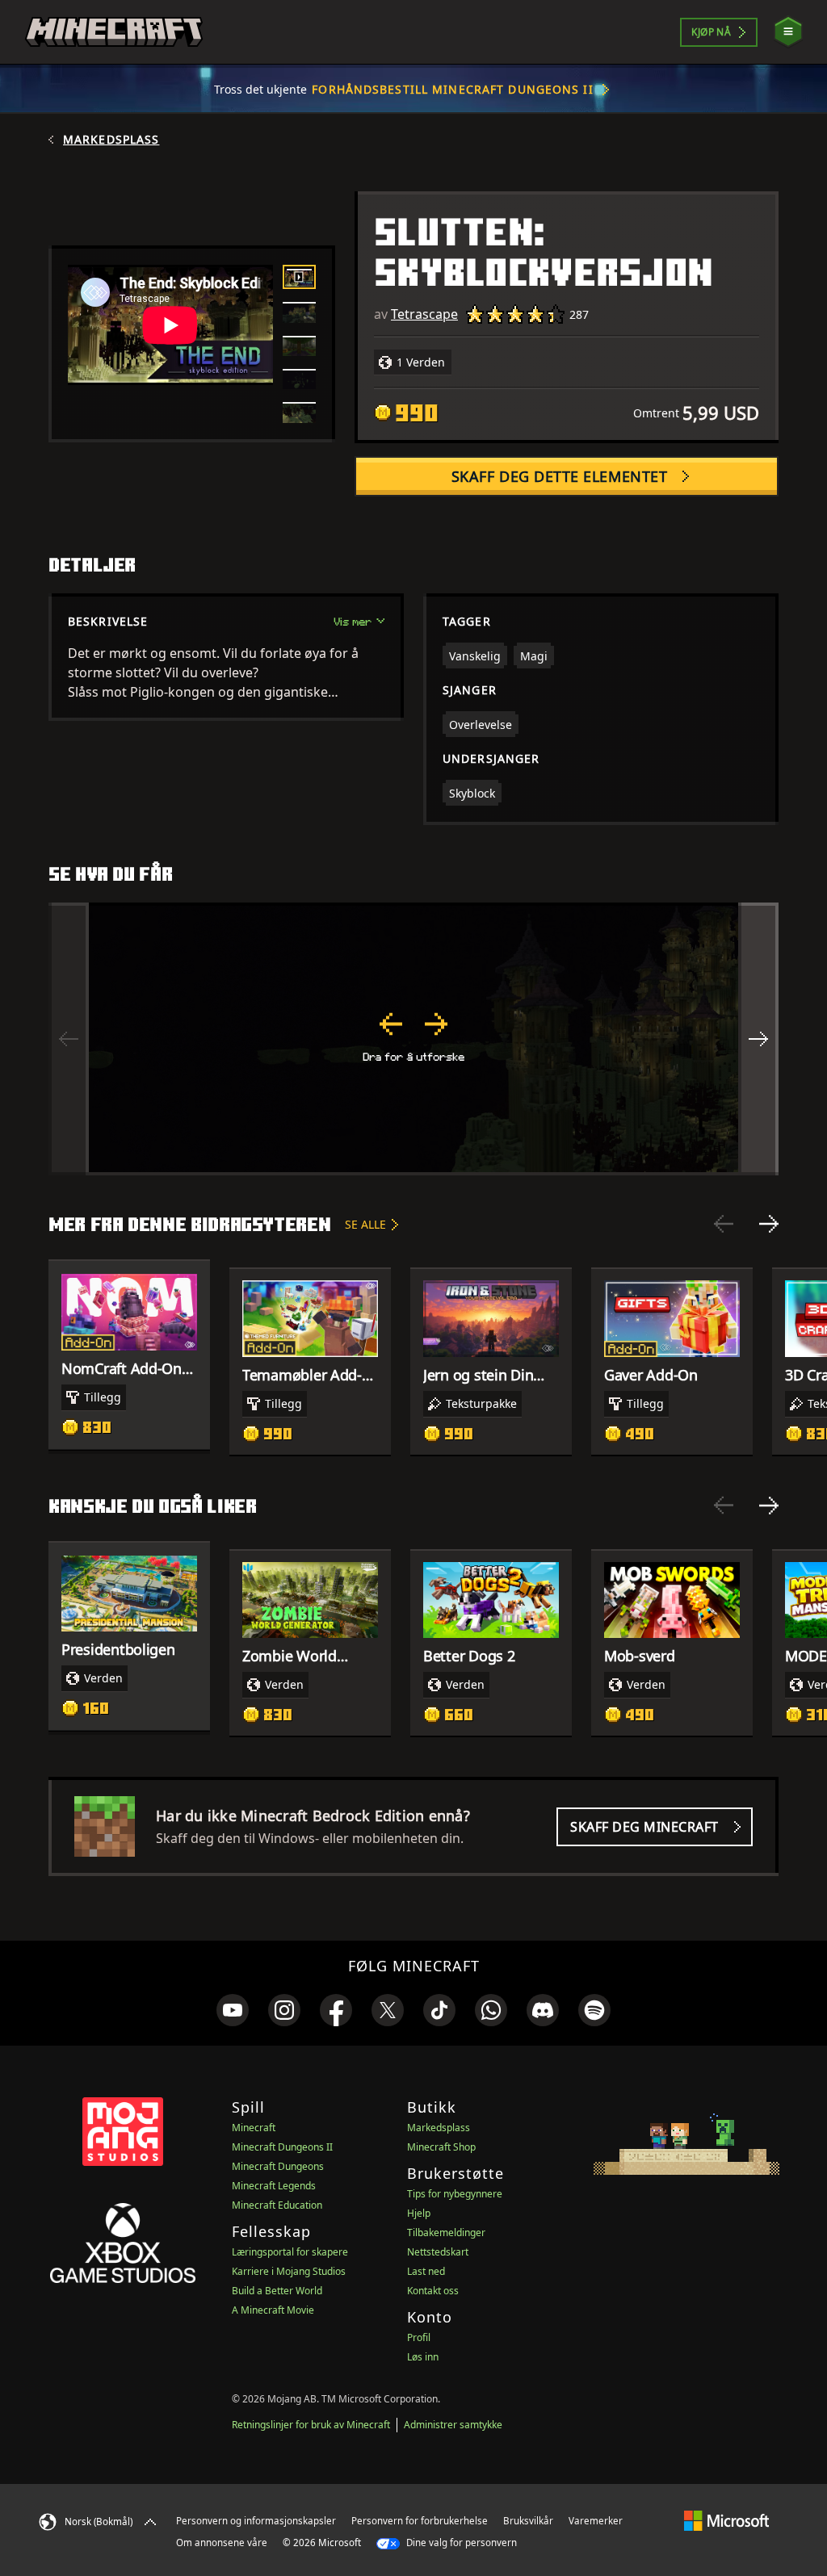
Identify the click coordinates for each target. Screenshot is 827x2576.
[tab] (299, 277)
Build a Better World (277, 2291)
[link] (233, 2010)
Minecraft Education (277, 2205)
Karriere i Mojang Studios (289, 2271)
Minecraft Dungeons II (282, 2147)
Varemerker (596, 2521)
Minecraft (254, 2128)
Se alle (365, 1224)
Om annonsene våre (222, 2542)
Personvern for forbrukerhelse (420, 2521)
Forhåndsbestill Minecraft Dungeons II (452, 89)
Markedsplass (111, 140)
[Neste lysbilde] (769, 1224)
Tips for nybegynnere (455, 2194)
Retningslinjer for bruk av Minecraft (311, 2425)
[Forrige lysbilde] (724, 1224)
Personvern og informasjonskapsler (256, 2521)
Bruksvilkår (528, 2521)
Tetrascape (424, 314)
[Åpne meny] (788, 32)
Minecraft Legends (274, 2186)
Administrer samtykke (453, 2425)
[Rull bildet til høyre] (758, 1039)
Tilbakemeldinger (446, 2233)
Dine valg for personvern (460, 2542)
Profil (419, 2337)
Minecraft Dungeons (278, 2166)
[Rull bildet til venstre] (69, 1039)
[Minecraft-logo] (114, 32)
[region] (413, 1039)
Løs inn (423, 2357)
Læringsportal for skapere (290, 2252)
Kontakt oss (433, 2291)
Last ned (426, 2271)
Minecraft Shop (441, 2147)
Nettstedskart (438, 2252)
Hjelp (419, 2213)
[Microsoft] (726, 2520)
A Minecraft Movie (273, 2310)
